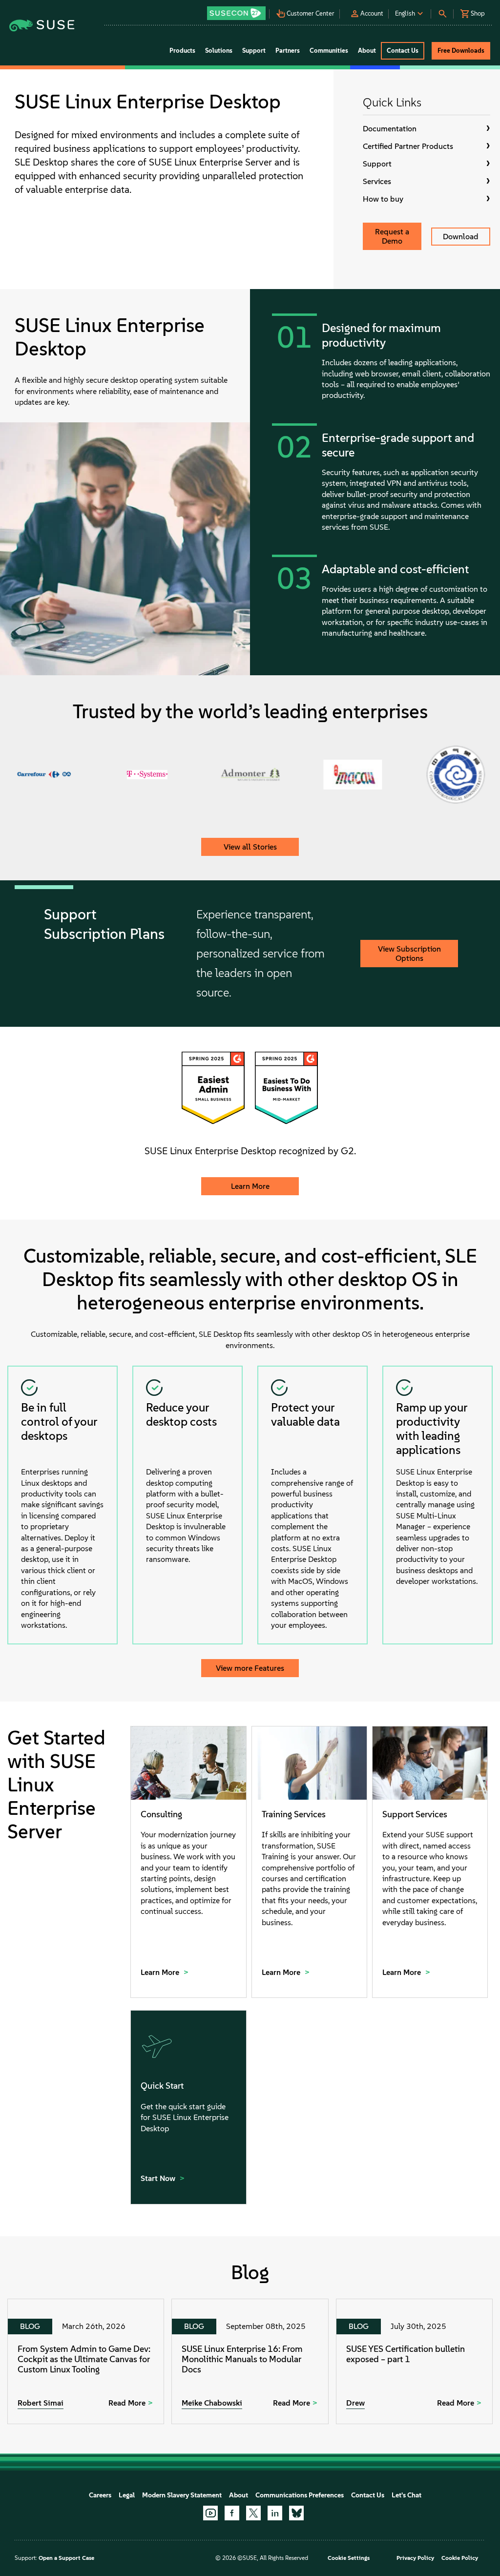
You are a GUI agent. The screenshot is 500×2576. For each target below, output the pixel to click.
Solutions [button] (219, 51)
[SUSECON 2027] (236, 13)
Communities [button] (329, 51)
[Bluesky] (296, 2513)
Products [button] (182, 51)
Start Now (159, 2178)
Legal (127, 2495)
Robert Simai (41, 2403)
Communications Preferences (300, 2495)
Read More (127, 2403)
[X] (253, 2513)
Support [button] (254, 51)
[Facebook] (232, 2513)
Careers (100, 2495)
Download (461, 237)
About (239, 2495)
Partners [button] (288, 51)
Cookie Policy (460, 2558)
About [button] (367, 51)
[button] (237, 10)
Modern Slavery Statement (182, 2495)
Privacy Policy (415, 2558)
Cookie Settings (349, 2558)
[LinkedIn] (275, 2513)
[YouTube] (210, 2513)
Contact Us (368, 2495)
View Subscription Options (409, 954)
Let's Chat (406, 2495)
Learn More (250, 1186)
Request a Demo (392, 236)
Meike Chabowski (212, 2403)
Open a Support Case (66, 2558)
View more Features (250, 1668)
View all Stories (250, 847)
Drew (355, 2403)
